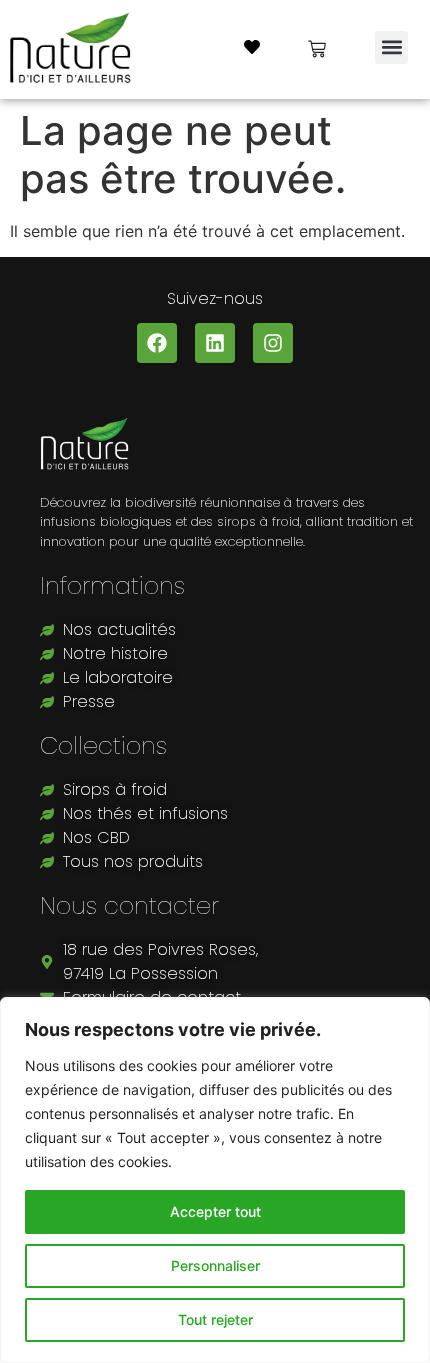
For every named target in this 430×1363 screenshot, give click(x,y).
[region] (215, 1180)
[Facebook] (157, 343)
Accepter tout (215, 1211)
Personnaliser (215, 1265)
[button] (391, 47)
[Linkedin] (215, 343)
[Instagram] (273, 343)
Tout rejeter (215, 1319)
